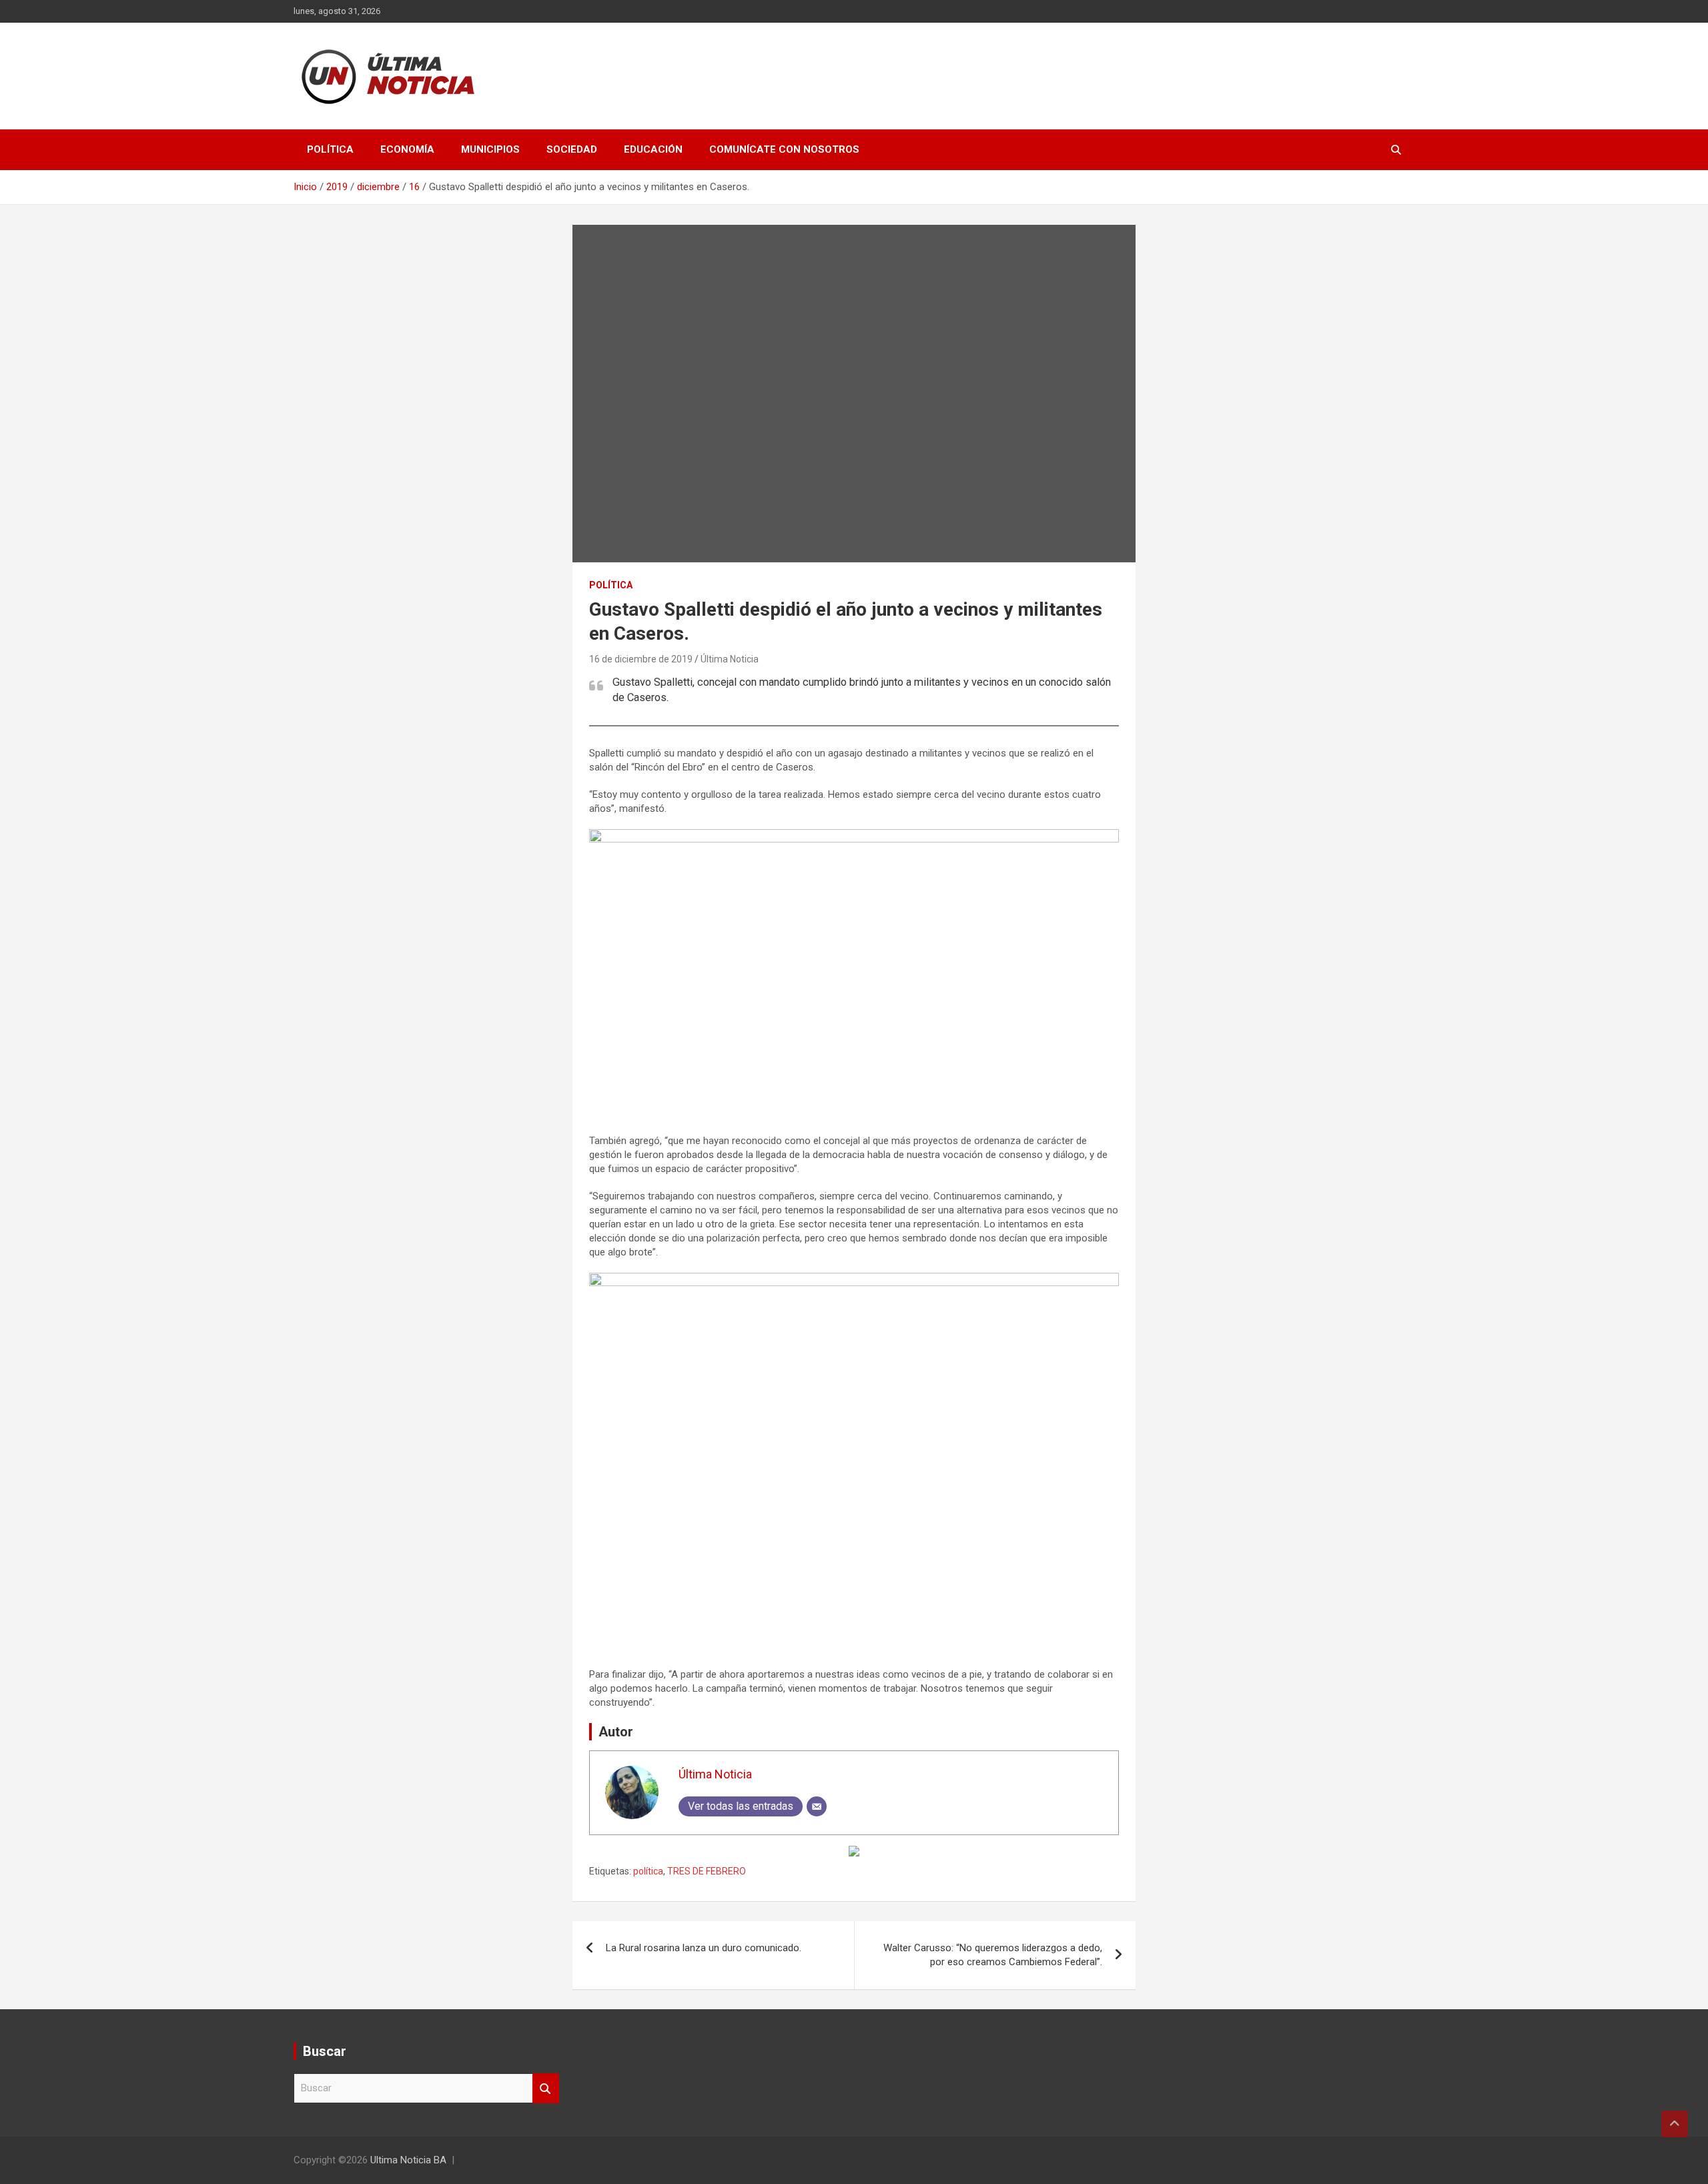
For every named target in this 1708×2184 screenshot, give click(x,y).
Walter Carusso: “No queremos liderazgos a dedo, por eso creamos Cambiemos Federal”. (993, 1955)
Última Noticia (730, 659)
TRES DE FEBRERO (707, 1871)
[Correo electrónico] (817, 1806)
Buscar (546, 2088)
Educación (653, 149)
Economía (407, 149)
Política (330, 149)
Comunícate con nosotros (784, 149)
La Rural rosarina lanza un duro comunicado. (704, 1948)
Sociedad (572, 149)
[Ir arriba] (1675, 2124)
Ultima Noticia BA (408, 2160)
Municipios (490, 149)
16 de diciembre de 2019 (641, 659)
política (648, 1871)
